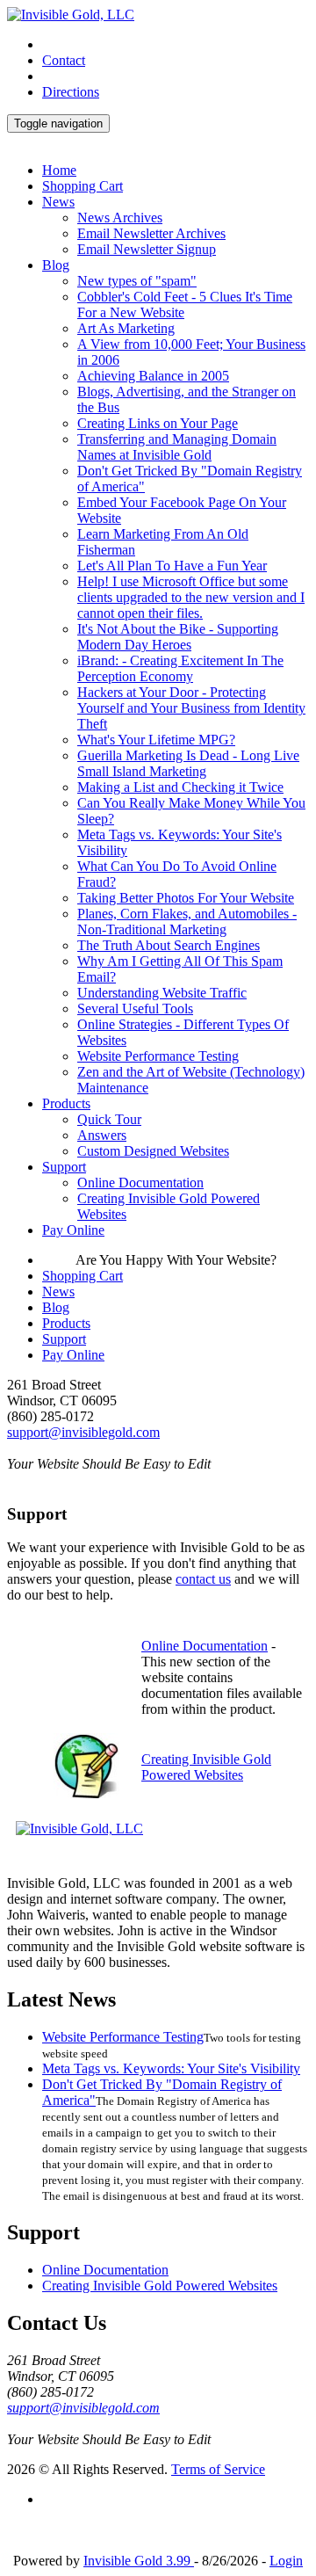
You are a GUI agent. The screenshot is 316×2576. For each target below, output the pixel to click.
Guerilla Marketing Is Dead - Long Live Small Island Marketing (188, 763)
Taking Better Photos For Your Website (186, 898)
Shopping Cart (83, 186)
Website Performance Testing (158, 1056)
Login (286, 2561)
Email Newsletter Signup (147, 249)
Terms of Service (218, 2469)
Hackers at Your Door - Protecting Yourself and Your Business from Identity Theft (191, 708)
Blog (56, 265)
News (58, 202)
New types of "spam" (137, 281)
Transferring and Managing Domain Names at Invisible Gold (177, 447)
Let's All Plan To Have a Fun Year (172, 566)
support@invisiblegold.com (83, 1432)
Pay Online (73, 1230)
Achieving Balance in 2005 (153, 376)
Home (59, 170)
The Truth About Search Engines (169, 945)
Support (64, 1167)
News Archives (120, 218)
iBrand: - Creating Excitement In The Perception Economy (180, 668)
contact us (203, 1579)
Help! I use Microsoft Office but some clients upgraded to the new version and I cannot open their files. (191, 597)
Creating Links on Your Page (158, 423)
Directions (71, 92)
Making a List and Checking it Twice (180, 787)
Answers (102, 1135)
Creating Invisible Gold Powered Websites (206, 1767)
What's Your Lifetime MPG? (156, 740)
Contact (64, 60)
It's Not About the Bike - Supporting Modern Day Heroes (178, 637)
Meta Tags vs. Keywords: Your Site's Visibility (171, 2068)
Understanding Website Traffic (162, 993)
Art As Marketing (126, 328)
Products (66, 1103)
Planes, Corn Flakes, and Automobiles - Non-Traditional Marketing (187, 922)
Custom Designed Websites (153, 1151)
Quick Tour (109, 1119)
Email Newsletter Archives (151, 233)
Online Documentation (140, 1183)
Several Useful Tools (135, 1009)
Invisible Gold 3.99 (139, 2561)
